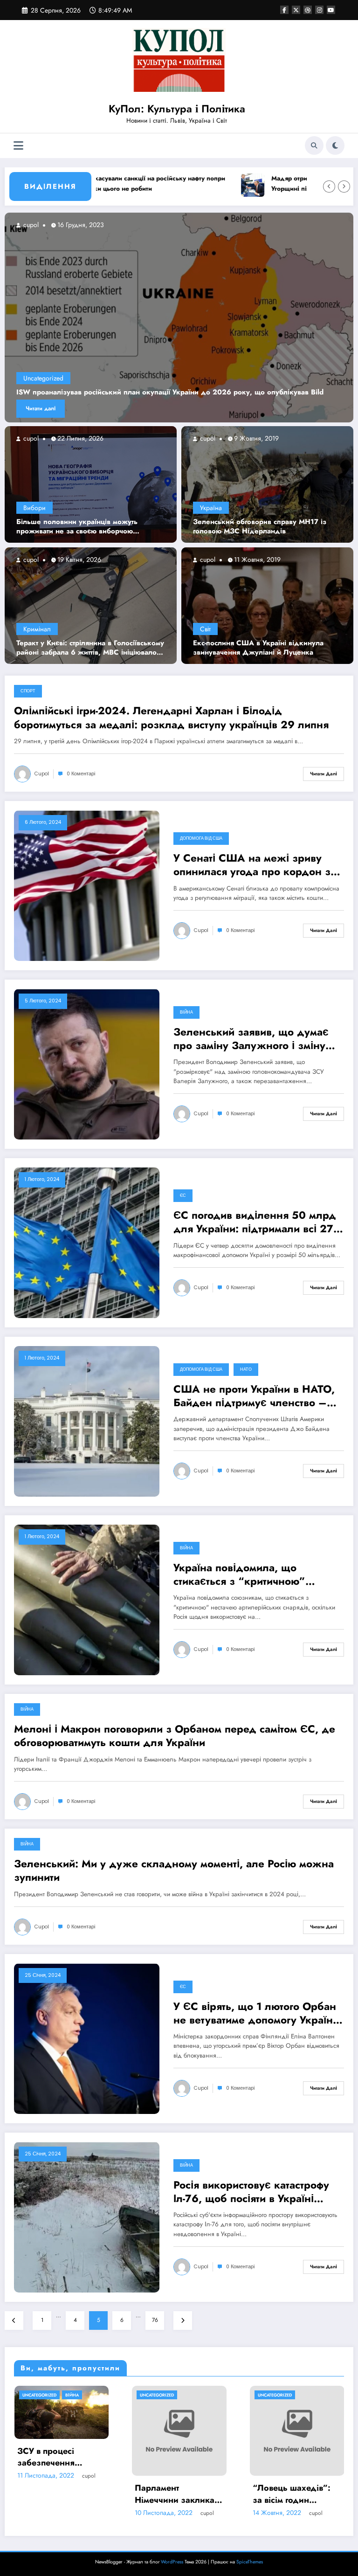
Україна (211, 508)
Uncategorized (47, 378)
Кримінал (37, 629)
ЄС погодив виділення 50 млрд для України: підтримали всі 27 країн (255, 1222)
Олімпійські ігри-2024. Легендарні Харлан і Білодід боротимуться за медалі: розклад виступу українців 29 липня (171, 718)
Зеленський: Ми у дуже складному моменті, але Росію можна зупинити (174, 1871)
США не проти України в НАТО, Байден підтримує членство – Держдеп (254, 1396)
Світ (205, 629)
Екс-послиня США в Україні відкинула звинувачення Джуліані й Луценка (258, 648)
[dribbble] (308, 10)
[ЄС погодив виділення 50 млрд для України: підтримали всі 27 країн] (87, 1242)
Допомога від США (201, 838)
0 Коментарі (81, 774)
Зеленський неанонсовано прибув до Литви (96, 393)
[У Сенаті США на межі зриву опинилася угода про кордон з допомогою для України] (87, 885)
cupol (30, 438)
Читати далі (44, 408)
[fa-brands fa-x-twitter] (296, 10)
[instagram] (319, 10)
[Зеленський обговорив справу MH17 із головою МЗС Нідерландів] (267, 484)
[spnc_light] (335, 145)
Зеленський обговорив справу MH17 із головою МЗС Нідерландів (260, 527)
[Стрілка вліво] (329, 186)
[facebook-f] (284, 10)
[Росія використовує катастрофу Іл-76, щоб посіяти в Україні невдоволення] (87, 2217)
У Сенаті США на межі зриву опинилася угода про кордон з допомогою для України (252, 865)
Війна (186, 1012)
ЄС (183, 1195)
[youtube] (331, 10)
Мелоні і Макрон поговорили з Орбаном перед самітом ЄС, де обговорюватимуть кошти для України (175, 1736)
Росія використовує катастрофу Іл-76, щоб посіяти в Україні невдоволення (251, 2192)
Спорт (28, 691)
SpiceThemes (250, 2562)
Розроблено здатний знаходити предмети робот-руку (198, 2467)
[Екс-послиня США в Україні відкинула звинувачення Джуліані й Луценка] (267, 605)
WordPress (172, 2562)
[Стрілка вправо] (344, 186)
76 (155, 2320)
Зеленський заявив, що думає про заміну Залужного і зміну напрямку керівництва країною (253, 1039)
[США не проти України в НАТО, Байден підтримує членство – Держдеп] (87, 1421)
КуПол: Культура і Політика (177, 109)
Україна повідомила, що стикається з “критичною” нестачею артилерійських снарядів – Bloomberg (239, 1575)
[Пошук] (314, 145)
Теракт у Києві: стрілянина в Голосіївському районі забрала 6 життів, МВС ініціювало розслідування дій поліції (90, 648)
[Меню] (18, 146)
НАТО (246, 1369)
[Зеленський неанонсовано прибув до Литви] (183, 318)
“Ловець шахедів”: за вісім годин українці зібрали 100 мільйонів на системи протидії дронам (80, 2494)
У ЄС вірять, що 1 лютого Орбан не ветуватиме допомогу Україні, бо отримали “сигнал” (256, 2013)
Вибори (34, 508)
